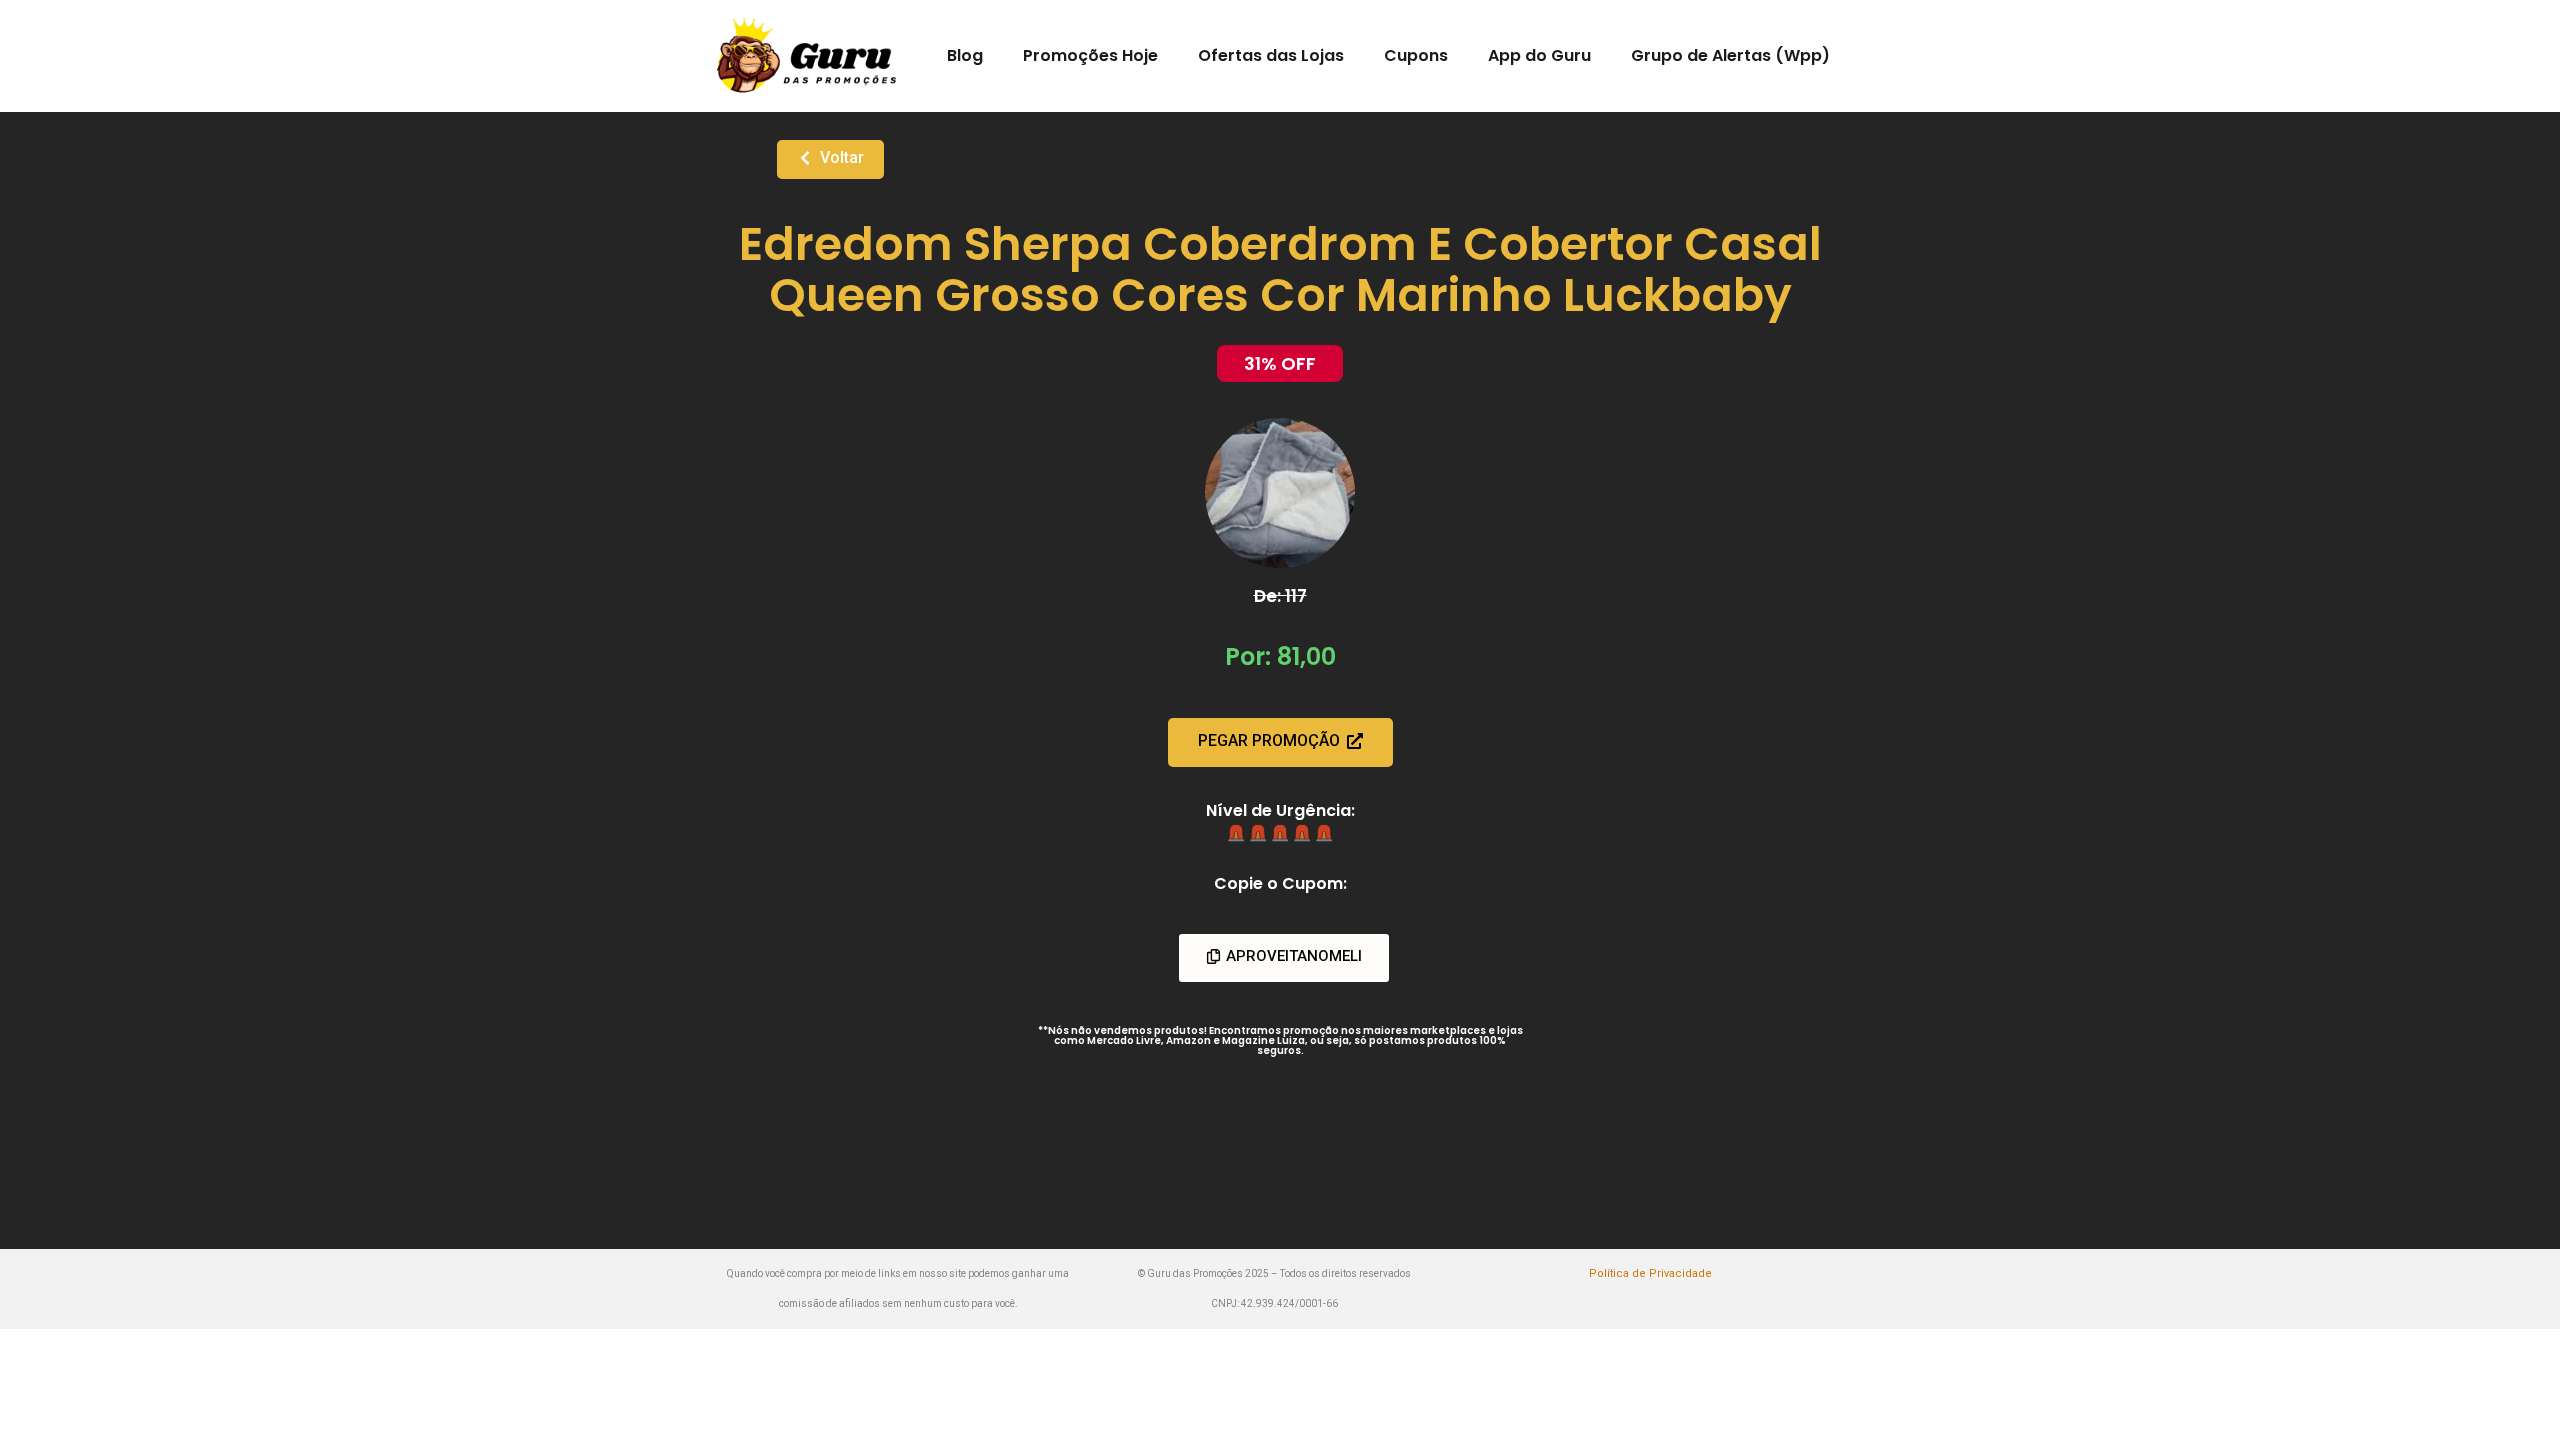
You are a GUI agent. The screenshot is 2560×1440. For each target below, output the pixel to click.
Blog (965, 55)
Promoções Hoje (1090, 55)
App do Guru (1539, 55)
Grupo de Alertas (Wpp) (1730, 55)
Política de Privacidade (1650, 1273)
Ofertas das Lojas (1271, 55)
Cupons (1416, 55)
